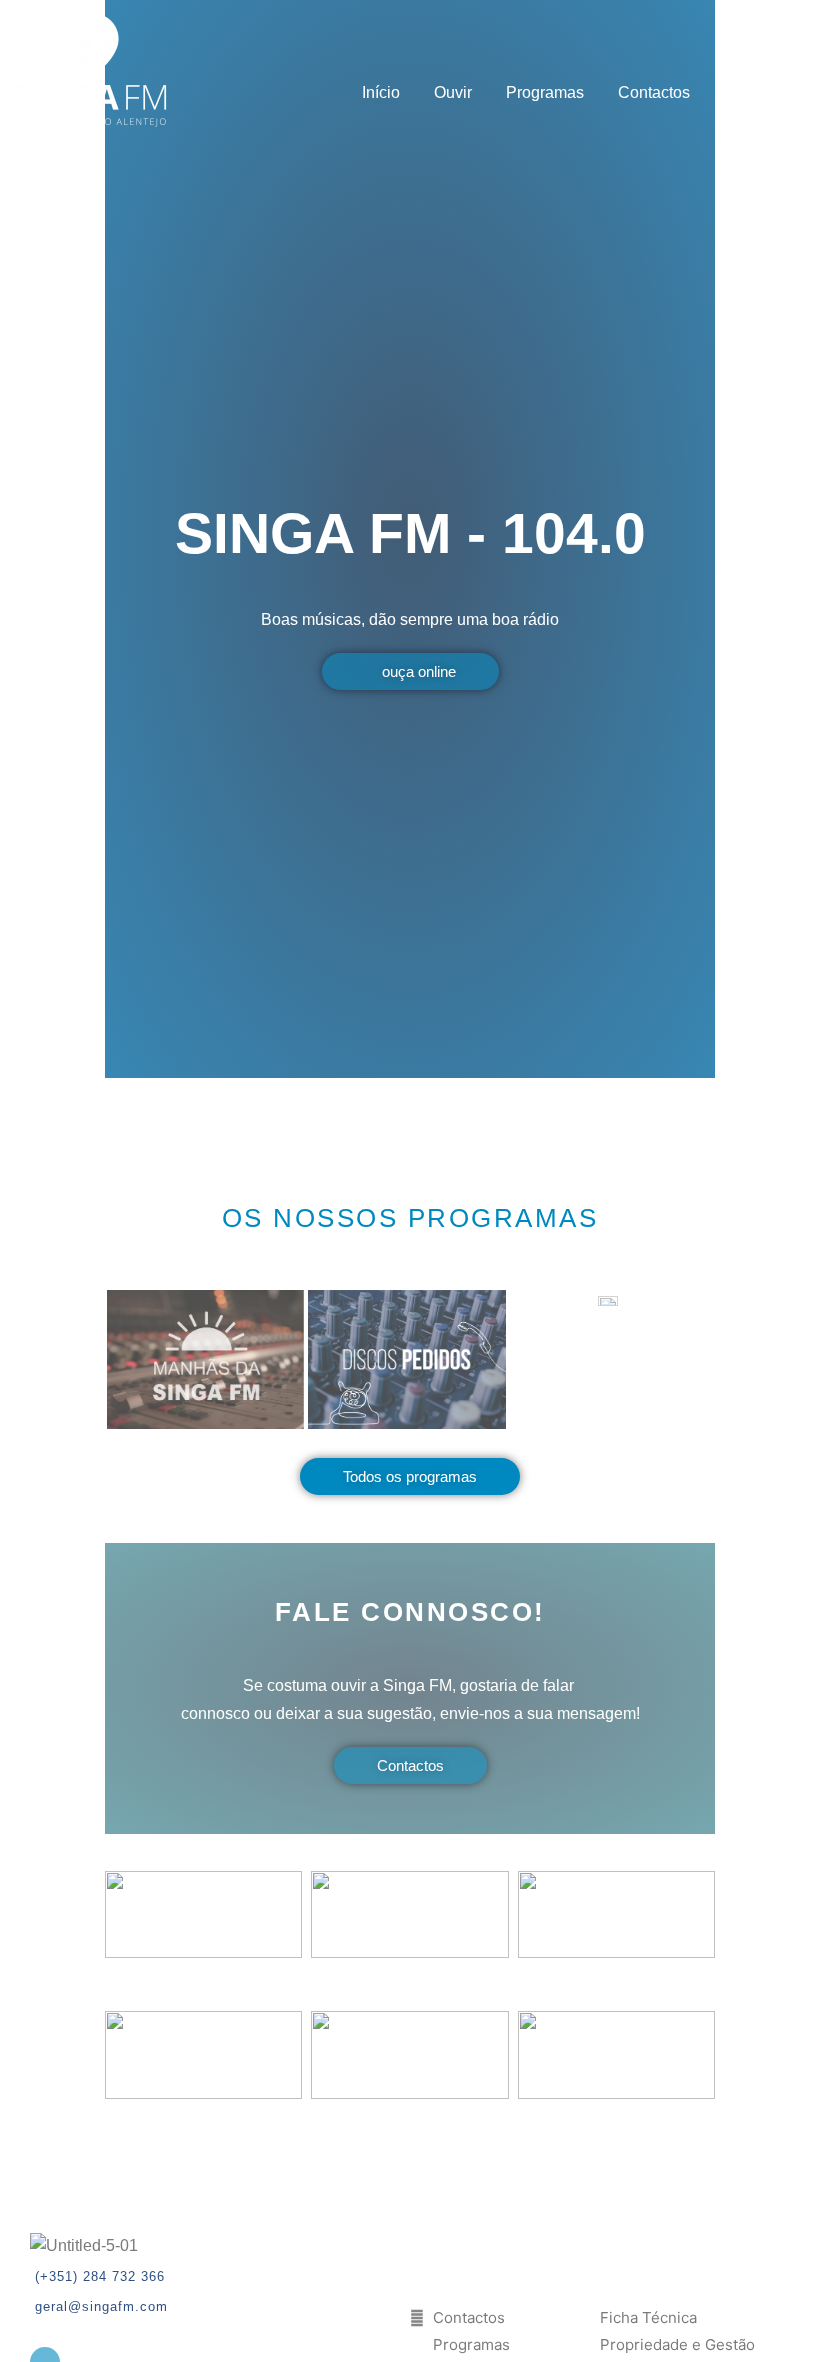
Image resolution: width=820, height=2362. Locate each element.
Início (381, 92)
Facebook (759, 92)
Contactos (654, 92)
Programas (545, 92)
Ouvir (453, 92)
